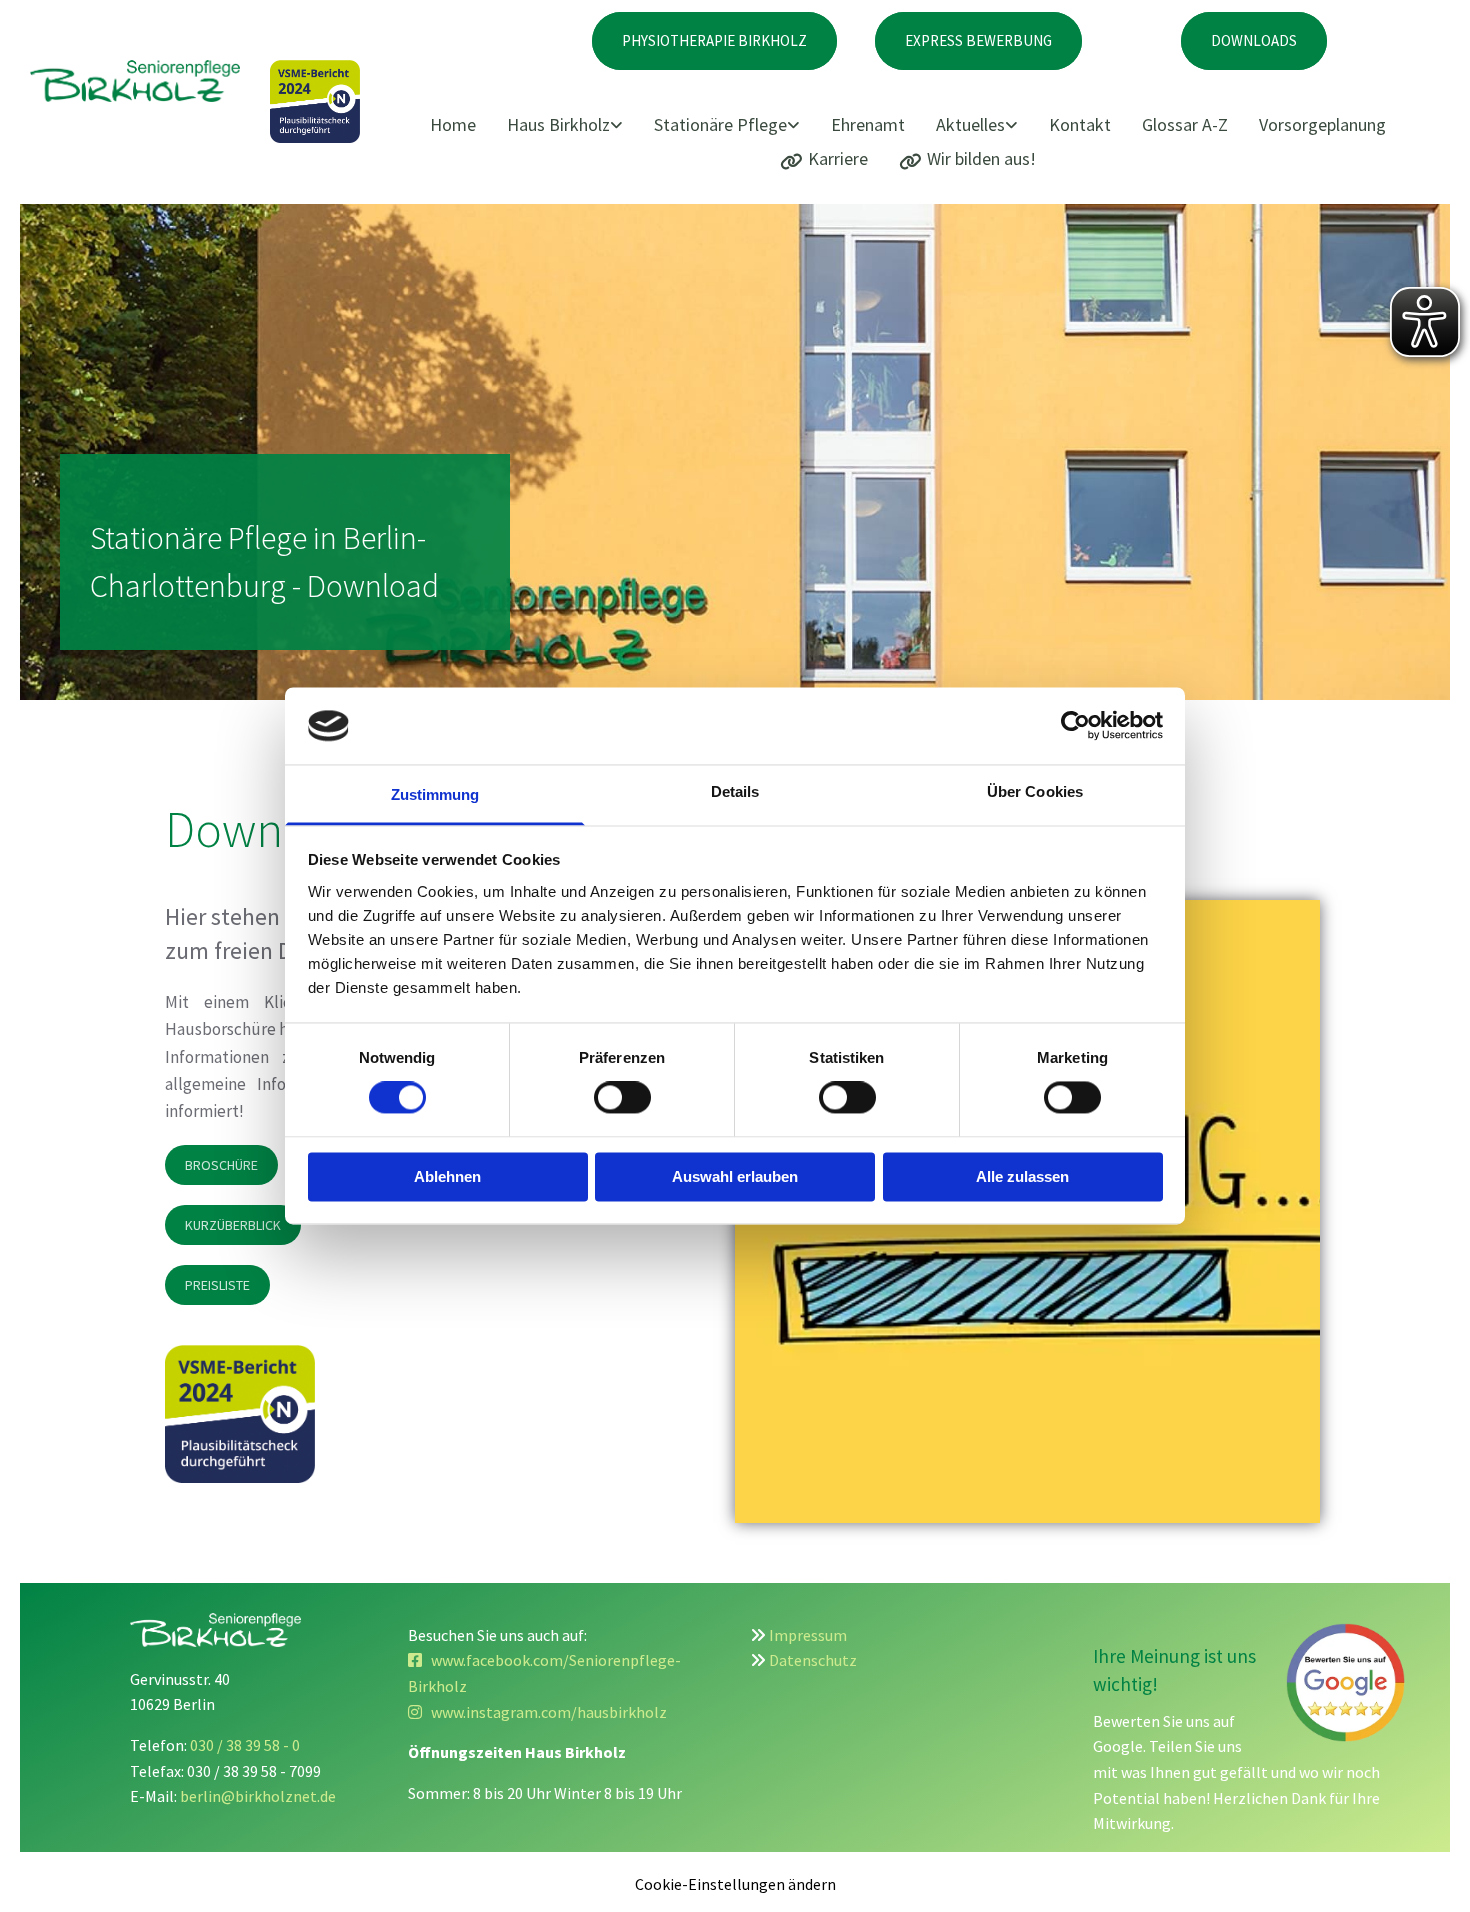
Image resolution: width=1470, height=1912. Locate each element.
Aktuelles (970, 124)
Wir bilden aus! (981, 158)
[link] (571, 126)
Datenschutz (813, 1660)
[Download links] (795, 126)
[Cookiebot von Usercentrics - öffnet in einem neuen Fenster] (1075, 726)
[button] (221, 1165)
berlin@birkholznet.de (258, 1796)
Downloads (1254, 40)
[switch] (622, 1098)
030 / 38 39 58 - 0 (245, 1745)
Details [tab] (735, 791)
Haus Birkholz (558, 124)
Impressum (808, 1635)
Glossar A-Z (1185, 124)
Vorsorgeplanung (1322, 124)
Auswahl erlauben (735, 1176)
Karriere (838, 158)
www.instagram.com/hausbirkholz (537, 1712)
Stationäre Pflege (720, 124)
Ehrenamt (868, 124)
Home (453, 124)
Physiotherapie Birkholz (714, 40)
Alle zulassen (1022, 1176)
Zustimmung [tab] (435, 794)
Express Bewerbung (978, 40)
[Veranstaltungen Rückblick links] (1013, 126)
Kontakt (1080, 124)
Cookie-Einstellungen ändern (735, 1884)
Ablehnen (447, 1176)
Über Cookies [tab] (1035, 791)
